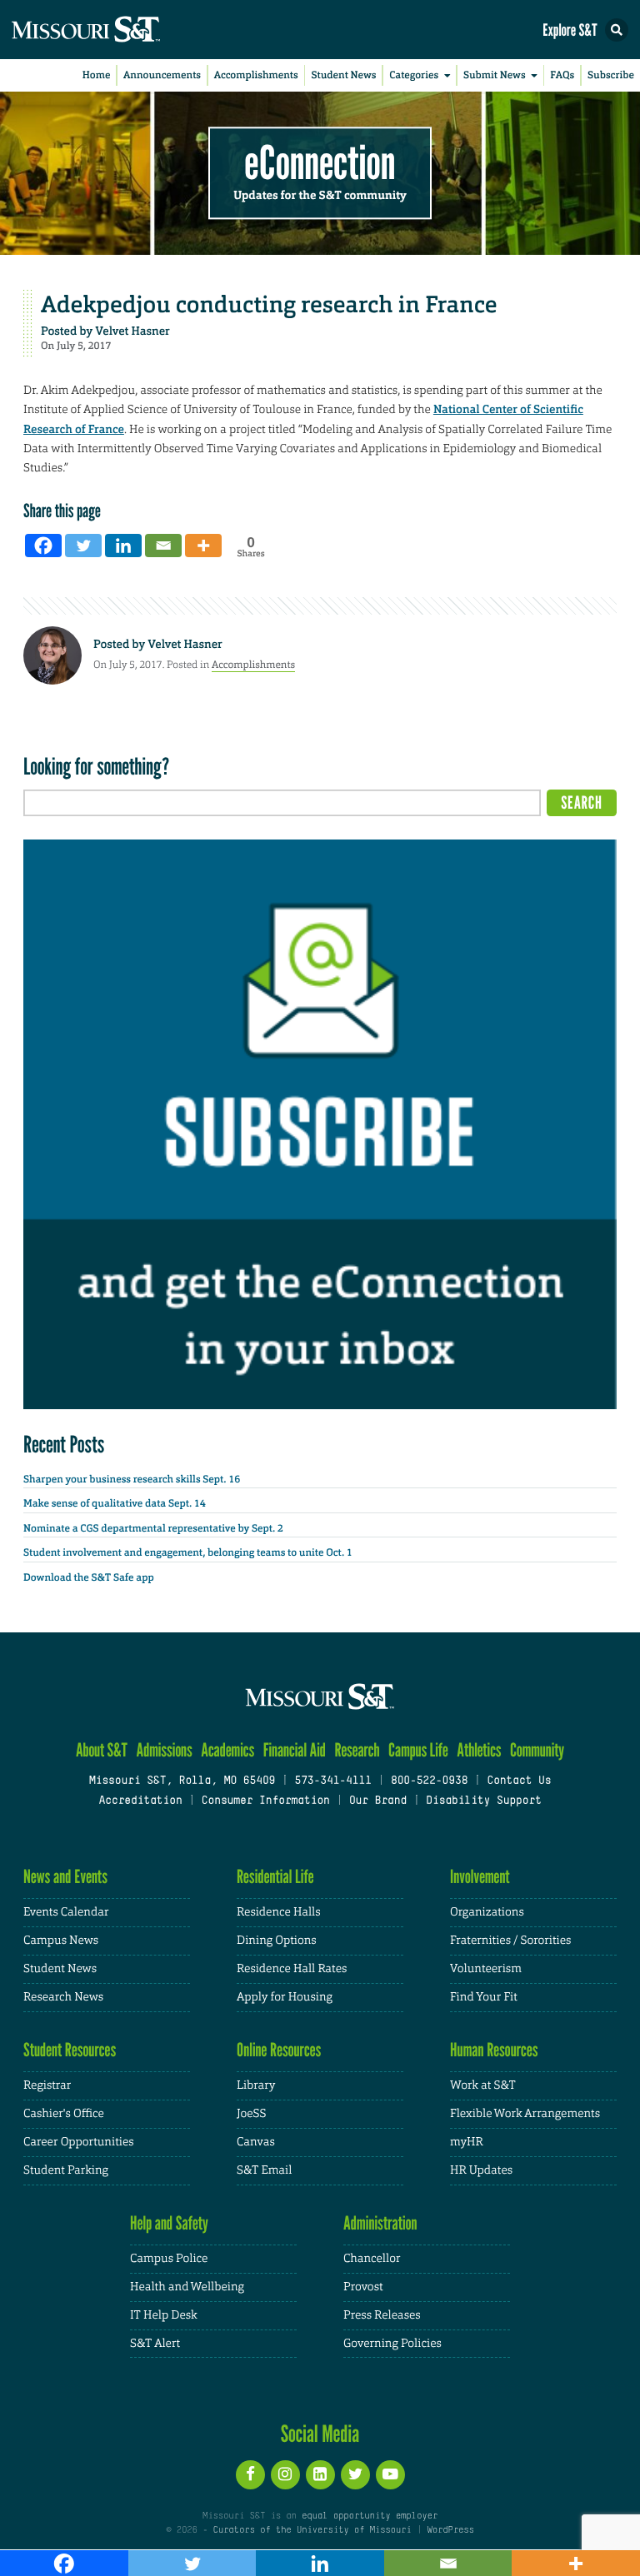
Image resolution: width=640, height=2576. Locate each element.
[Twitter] (83, 546)
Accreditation (140, 1801)
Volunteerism (486, 1969)
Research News (63, 1997)
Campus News (61, 1941)
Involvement (480, 1877)
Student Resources (70, 2050)
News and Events (65, 1877)
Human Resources (494, 2050)
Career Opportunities (79, 2142)
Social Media (320, 2434)
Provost (363, 2287)
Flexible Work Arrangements (525, 2114)
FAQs (562, 75)
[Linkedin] (123, 546)
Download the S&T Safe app (89, 1577)
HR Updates (481, 2170)
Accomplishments (256, 75)
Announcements (162, 75)
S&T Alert (155, 2344)
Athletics (479, 1750)
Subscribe (611, 75)
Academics (227, 1750)
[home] (117, 30)
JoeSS (251, 2114)
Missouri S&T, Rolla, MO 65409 (182, 1781)
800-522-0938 (429, 1781)
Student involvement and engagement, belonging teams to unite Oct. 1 (188, 1552)
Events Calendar (66, 1912)
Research (357, 1750)
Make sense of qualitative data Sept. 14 (115, 1503)
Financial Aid (295, 1750)
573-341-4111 (332, 1781)
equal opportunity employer (370, 2516)
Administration (380, 2223)
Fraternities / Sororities (510, 1941)
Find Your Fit (484, 1997)
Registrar (47, 2085)
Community (537, 1750)
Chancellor (372, 2259)
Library (256, 2085)
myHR (467, 2142)
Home (97, 75)
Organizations (487, 1912)
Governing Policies (392, 2344)
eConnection (320, 163)
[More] (203, 546)
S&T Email (264, 2170)
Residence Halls (279, 1912)
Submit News (495, 75)
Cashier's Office (64, 2114)
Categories (414, 75)
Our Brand (378, 1801)
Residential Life (275, 1877)
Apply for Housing (285, 1997)
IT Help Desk (164, 2315)
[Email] (163, 546)
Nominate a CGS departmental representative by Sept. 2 (153, 1528)
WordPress (450, 2530)
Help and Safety (169, 2223)
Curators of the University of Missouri (312, 2530)
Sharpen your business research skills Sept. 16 (132, 1479)
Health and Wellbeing (187, 2287)
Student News (343, 75)
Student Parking (66, 2170)
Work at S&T (483, 2085)
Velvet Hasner (132, 331)
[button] (617, 30)
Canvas (256, 2142)
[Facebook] (43, 546)
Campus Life (418, 1750)
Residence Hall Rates (292, 1969)
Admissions (164, 1750)
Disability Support (484, 1801)
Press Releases (382, 2315)
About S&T (102, 1750)
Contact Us (519, 1781)
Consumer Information (266, 1801)
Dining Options (277, 1941)
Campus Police (169, 2259)
